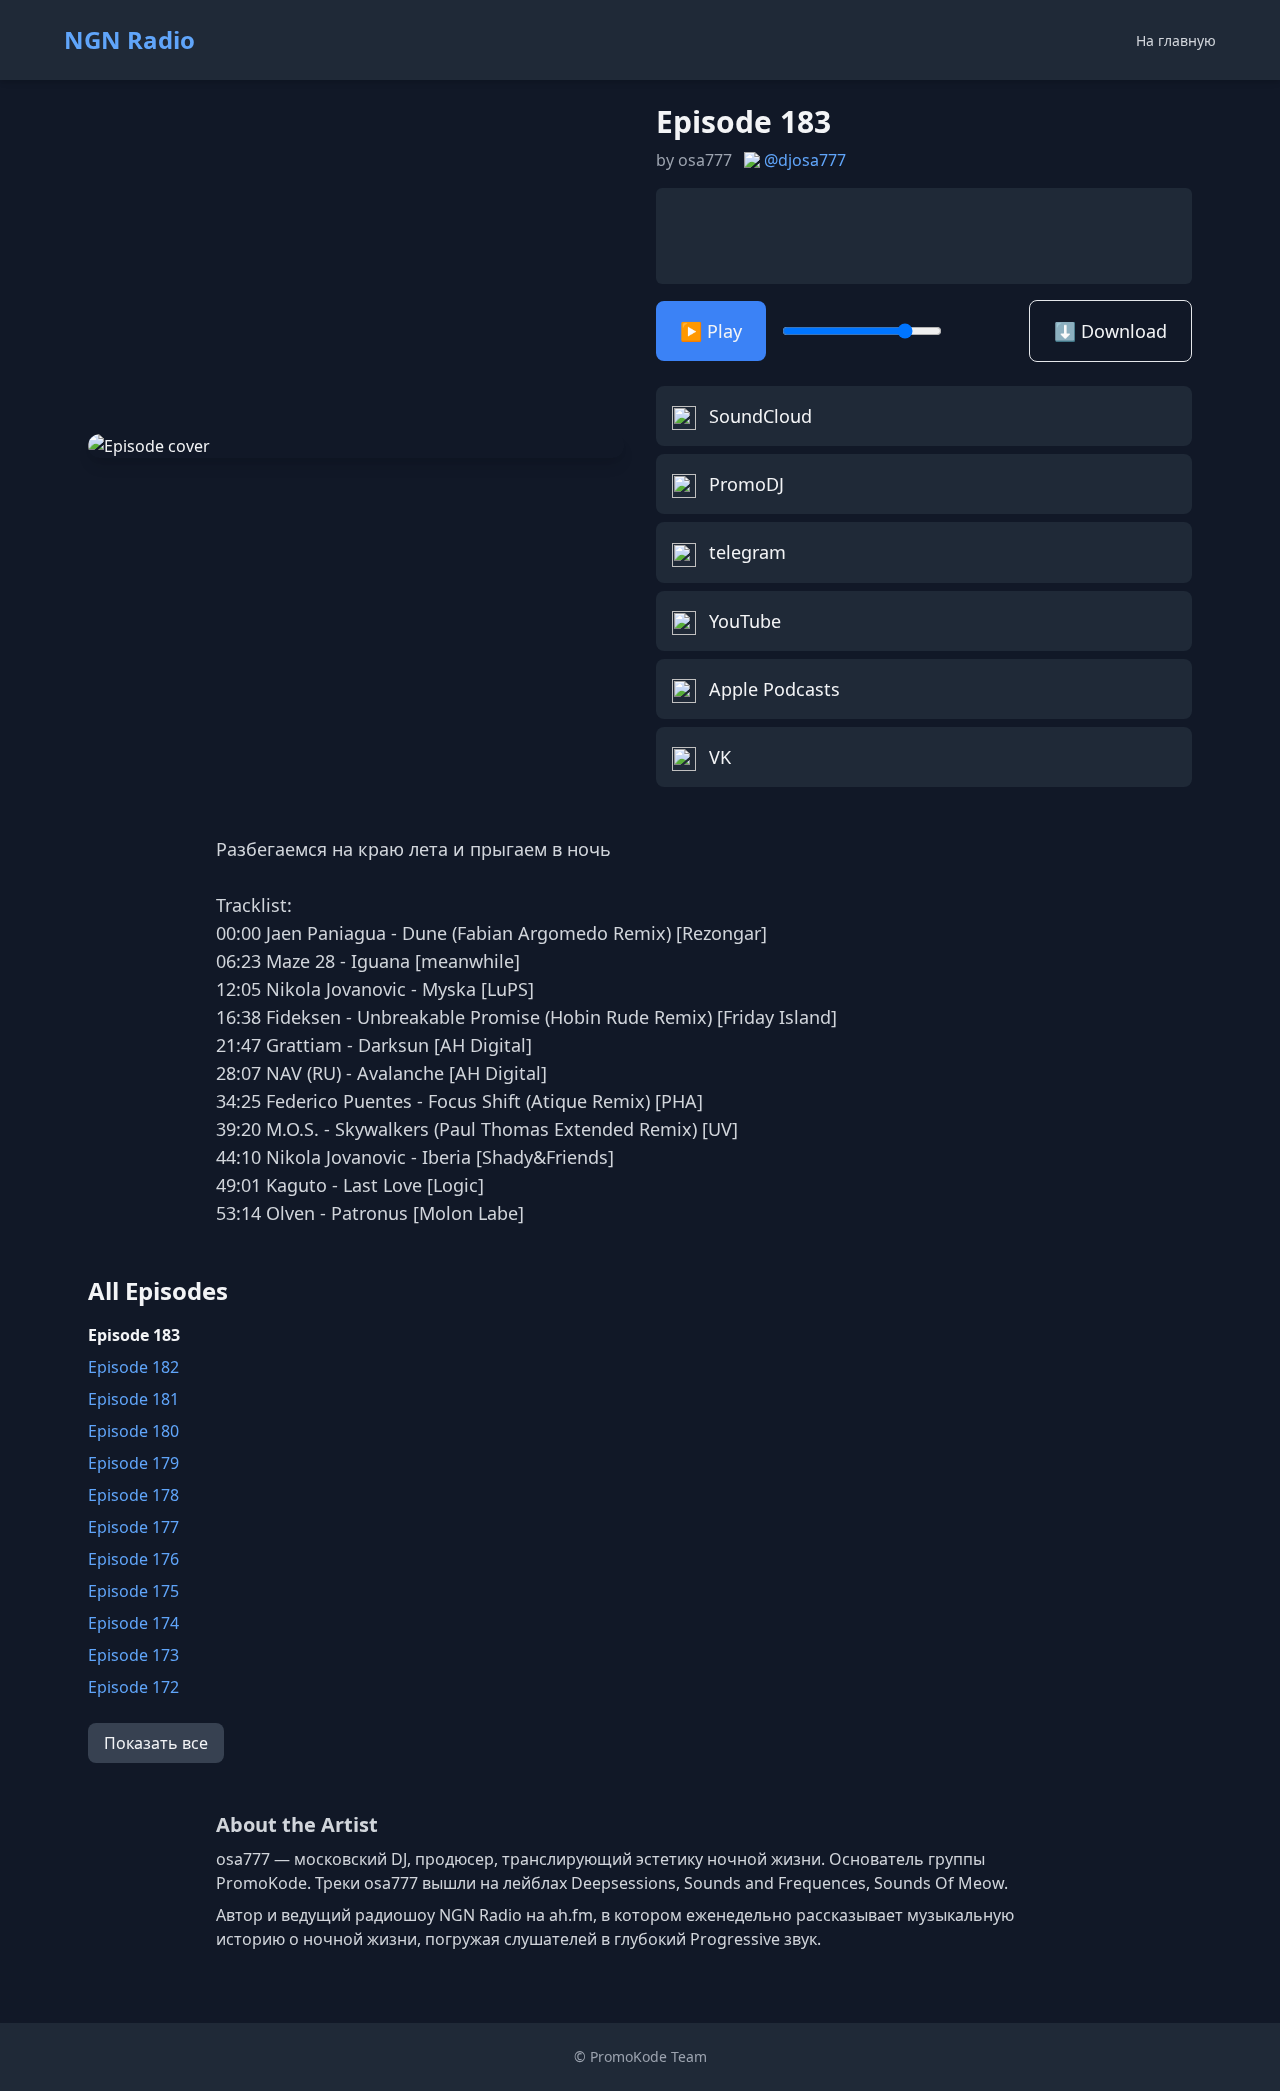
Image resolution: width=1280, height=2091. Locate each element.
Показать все (156, 1743)
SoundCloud (758, 416)
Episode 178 (133, 1495)
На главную (1176, 40)
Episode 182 (133, 1367)
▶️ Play (711, 331)
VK (717, 757)
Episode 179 (133, 1463)
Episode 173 (133, 1655)
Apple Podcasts (772, 689)
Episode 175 (133, 1591)
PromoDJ (744, 484)
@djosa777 (805, 160)
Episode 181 (133, 1399)
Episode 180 (133, 1431)
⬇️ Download (1110, 331)
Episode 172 (133, 1687)
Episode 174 (133, 1623)
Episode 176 (133, 1559)
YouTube (742, 621)
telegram (745, 552)
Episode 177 (133, 1527)
